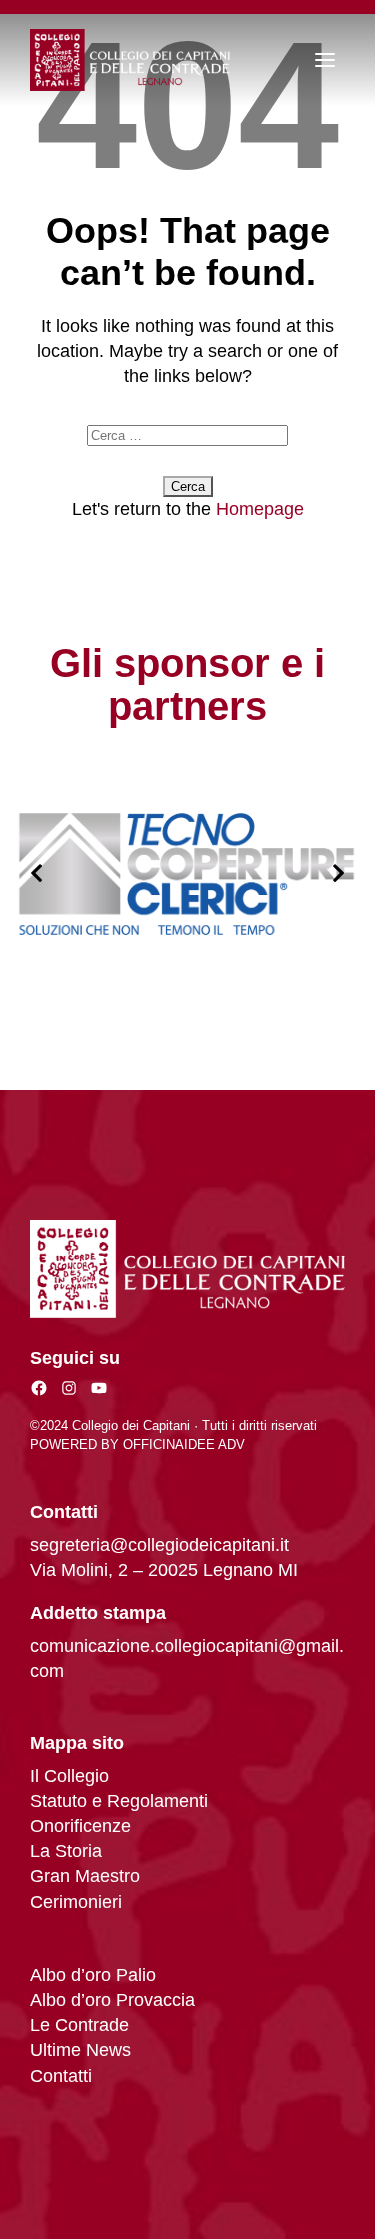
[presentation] (36, 874)
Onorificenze (80, 1826)
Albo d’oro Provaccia (112, 2000)
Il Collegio (69, 1776)
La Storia (66, 1851)
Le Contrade (79, 2025)
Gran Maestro (85, 1876)
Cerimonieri (76, 1902)
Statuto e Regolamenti (119, 1801)
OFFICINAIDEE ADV (184, 1444)
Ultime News (80, 2050)
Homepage (260, 509)
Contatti (61, 2076)
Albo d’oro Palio (93, 1975)
